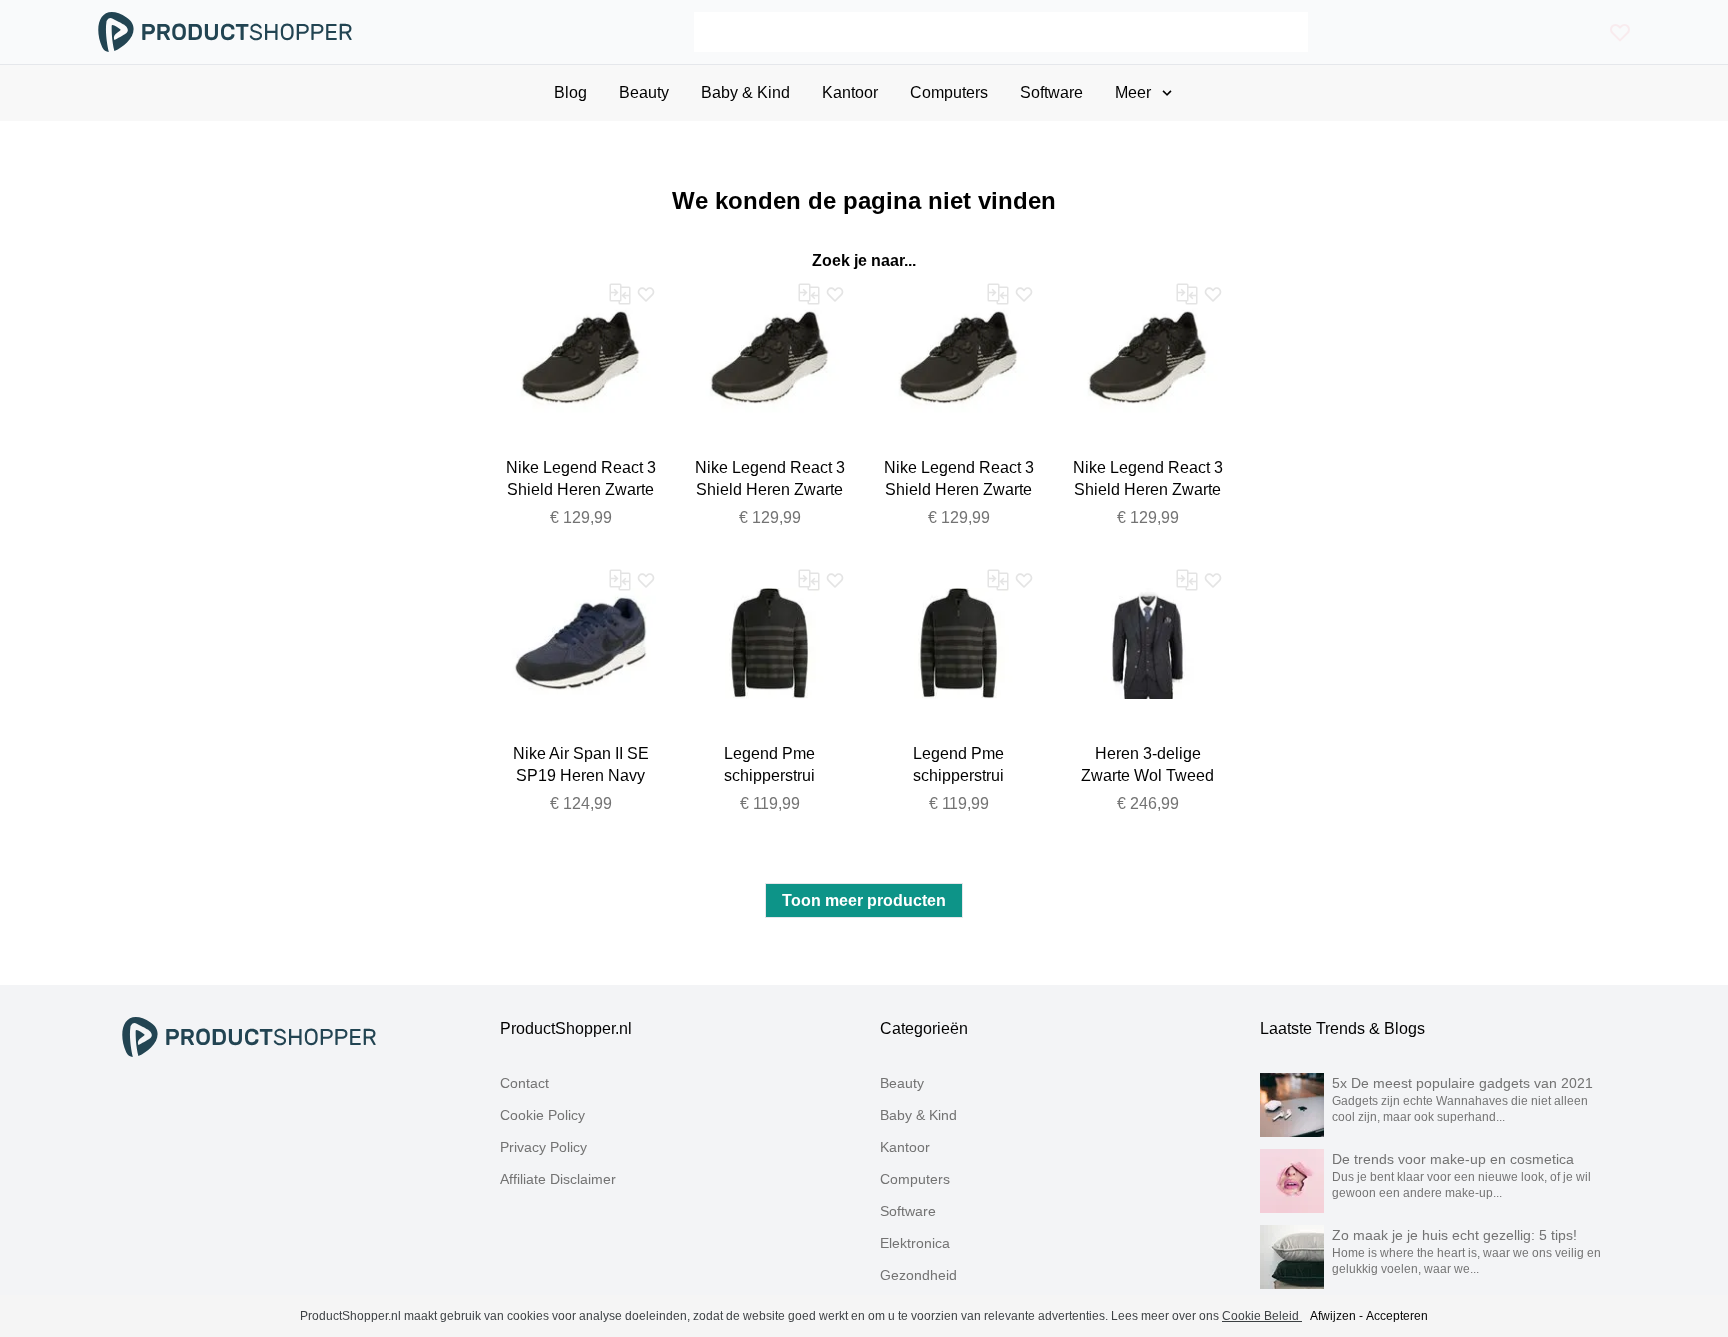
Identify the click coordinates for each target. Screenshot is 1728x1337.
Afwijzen (1333, 1316)
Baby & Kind (918, 1115)
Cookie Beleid (1262, 1316)
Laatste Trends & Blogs (1342, 1028)
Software (908, 1211)
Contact (524, 1083)
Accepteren (1397, 1316)
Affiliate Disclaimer (558, 1179)
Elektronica (915, 1243)
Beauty (902, 1083)
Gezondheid (918, 1275)
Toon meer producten (864, 900)
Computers (915, 1179)
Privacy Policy (543, 1147)
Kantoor (905, 1147)
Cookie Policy (542, 1115)
